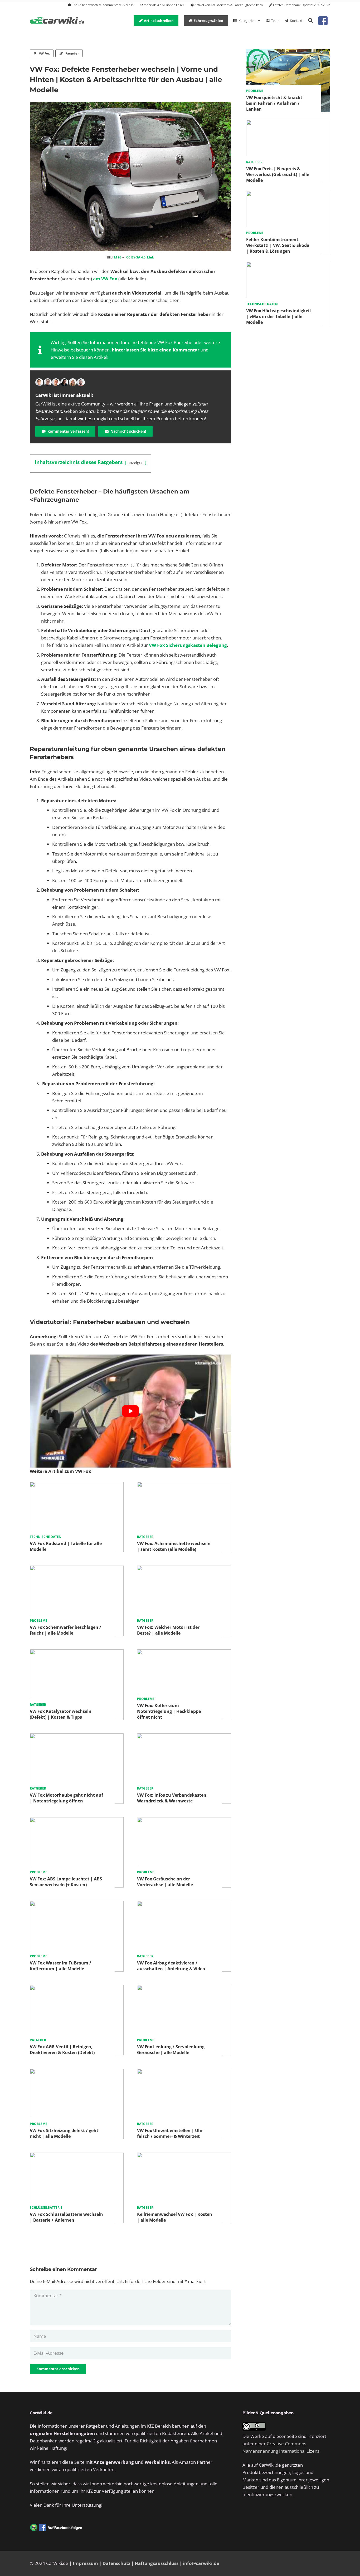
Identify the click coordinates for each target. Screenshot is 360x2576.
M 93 (118, 257)
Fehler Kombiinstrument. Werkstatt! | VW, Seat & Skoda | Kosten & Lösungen (278, 245)
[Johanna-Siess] (73, 382)
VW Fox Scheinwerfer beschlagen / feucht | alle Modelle (65, 1630)
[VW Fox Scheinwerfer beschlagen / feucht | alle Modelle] (77, 1569)
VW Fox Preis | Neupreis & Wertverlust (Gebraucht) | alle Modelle (278, 174)
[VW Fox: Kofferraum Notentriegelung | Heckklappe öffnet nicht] (184, 1653)
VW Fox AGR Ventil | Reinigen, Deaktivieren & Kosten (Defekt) (62, 2050)
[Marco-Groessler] (64, 382)
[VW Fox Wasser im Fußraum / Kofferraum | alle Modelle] (77, 1905)
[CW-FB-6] (56, 2528)
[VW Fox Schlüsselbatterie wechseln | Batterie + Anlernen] (77, 2156)
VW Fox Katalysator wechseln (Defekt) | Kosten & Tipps (61, 1714)
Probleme (38, 1621)
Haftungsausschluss (157, 2563)
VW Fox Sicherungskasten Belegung (188, 645)
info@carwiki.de (201, 2563)
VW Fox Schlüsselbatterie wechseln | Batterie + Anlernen (66, 2217)
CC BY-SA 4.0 (136, 257)
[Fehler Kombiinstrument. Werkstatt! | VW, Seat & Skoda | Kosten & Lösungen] (288, 195)
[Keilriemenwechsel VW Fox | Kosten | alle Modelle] (184, 2156)
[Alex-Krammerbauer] (81, 382)
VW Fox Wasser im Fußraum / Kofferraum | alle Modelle (60, 1966)
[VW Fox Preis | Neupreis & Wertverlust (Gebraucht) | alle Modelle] (288, 123)
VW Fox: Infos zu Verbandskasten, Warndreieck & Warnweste (172, 1798)
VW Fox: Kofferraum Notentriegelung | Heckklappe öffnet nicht (169, 1711)
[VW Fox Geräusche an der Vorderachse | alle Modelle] (184, 1821)
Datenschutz (116, 2563)
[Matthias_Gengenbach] (39, 382)
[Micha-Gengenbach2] (56, 382)
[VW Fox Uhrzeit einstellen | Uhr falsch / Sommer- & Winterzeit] (184, 2072)
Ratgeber (145, 1537)
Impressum (85, 2563)
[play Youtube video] (130, 1411)
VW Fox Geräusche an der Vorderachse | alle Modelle (165, 1882)
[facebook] (323, 21)
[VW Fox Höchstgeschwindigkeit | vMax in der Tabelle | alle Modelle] (288, 265)
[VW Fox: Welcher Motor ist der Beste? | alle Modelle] (184, 1569)
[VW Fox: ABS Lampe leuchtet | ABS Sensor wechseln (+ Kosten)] (77, 1821)
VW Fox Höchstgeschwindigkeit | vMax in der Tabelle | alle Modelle (279, 316)
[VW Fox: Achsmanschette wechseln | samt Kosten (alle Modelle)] (184, 1485)
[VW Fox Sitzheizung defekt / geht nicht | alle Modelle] (77, 2072)
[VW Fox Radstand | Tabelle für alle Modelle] (77, 1485)
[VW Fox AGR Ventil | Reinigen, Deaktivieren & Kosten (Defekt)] (77, 1989)
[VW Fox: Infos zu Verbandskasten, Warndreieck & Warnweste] (184, 1737)
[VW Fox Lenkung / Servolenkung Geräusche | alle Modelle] (184, 1989)
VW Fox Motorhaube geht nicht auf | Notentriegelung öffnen (66, 1798)
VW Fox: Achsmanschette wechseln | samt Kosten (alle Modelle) (174, 1546)
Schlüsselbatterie (46, 2208)
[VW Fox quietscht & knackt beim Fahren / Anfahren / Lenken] (288, 53)
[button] (310, 21)
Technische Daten (46, 1537)
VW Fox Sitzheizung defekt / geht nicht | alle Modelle (64, 2133)
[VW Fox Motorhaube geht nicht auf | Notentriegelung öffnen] (77, 1737)
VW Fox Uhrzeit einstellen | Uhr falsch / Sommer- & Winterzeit (170, 2133)
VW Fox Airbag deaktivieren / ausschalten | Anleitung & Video (171, 1966)
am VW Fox (105, 279)
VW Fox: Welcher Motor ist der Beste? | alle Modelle (168, 1630)
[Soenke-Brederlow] (48, 382)
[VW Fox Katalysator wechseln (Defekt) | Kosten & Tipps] (77, 1653)
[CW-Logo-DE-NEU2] (57, 21)
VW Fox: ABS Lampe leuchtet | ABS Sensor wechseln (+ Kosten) (66, 1882)
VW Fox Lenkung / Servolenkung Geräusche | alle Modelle (171, 2050)
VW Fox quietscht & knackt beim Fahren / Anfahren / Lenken (274, 103)
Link (150, 257)
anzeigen (136, 462)
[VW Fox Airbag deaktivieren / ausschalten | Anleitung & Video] (184, 1905)
